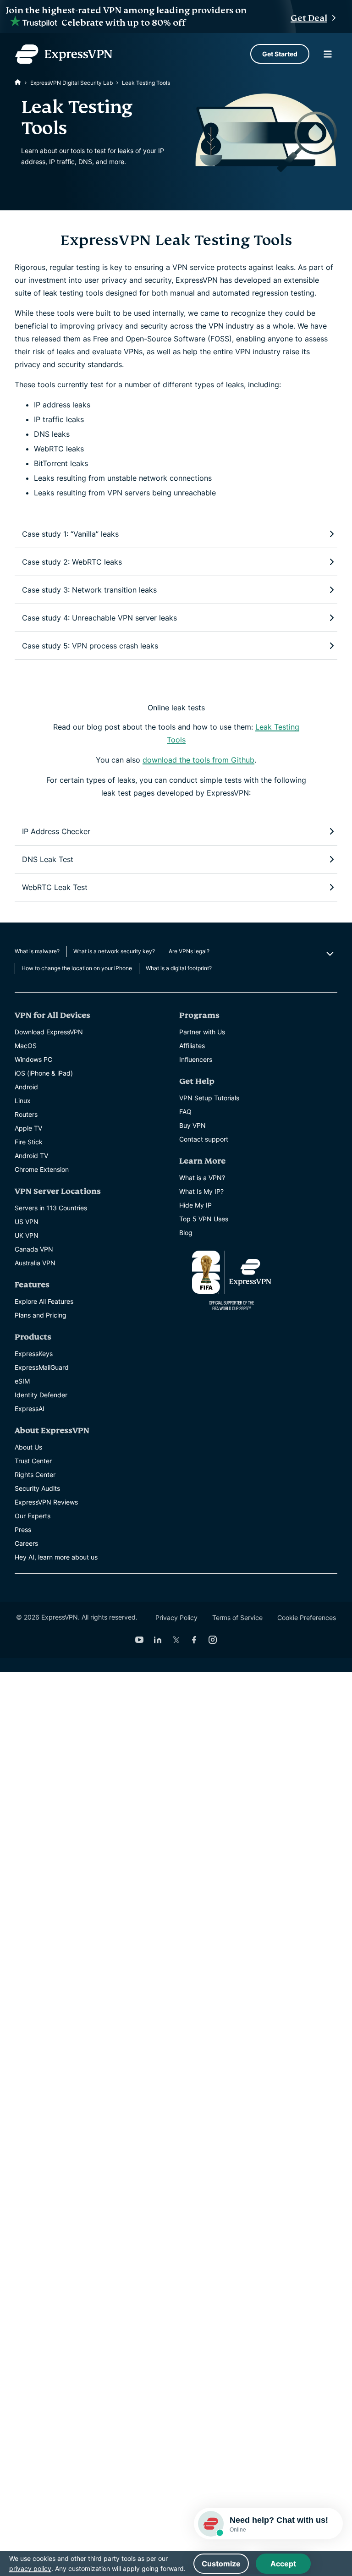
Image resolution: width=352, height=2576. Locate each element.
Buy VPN (192, 1125)
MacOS (26, 1046)
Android (26, 1087)
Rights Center (35, 1475)
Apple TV (28, 1128)
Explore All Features (44, 1301)
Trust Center (33, 1461)
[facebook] (194, 1640)
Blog (186, 1233)
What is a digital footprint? (179, 968)
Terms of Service (237, 1618)
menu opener (328, 54)
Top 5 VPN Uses (204, 1219)
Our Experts (33, 1516)
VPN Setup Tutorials (209, 1098)
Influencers (196, 1059)
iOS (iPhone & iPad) (44, 1073)
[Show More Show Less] (329, 954)
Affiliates (192, 1046)
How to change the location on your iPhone (77, 968)
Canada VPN (34, 1249)
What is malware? (37, 951)
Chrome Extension (42, 1169)
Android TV (31, 1156)
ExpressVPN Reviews (46, 1502)
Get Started (280, 54)
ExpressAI (30, 1409)
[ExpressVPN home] (64, 54)
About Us (28, 1447)
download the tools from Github (198, 760)
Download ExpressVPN (49, 1032)
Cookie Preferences (307, 1618)
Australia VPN (35, 1263)
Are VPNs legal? (189, 951)
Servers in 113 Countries (51, 1208)
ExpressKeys (34, 1354)
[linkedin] (158, 1640)
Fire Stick (29, 1142)
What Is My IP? (201, 1191)
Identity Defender (41, 1395)
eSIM (22, 1381)
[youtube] (139, 1640)
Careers (26, 1543)
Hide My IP (195, 1205)
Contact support (204, 1139)
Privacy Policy (176, 1618)
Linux (23, 1101)
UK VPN (27, 1235)
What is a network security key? (114, 951)
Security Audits (37, 1488)
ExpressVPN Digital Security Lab (71, 83)
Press (23, 1530)
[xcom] (176, 1640)
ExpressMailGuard (42, 1367)
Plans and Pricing (41, 1315)
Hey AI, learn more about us (56, 1557)
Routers (26, 1114)
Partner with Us (202, 1032)
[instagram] (213, 1640)
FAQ (185, 1112)
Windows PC (33, 1059)
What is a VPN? (202, 1178)
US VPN (27, 1222)
